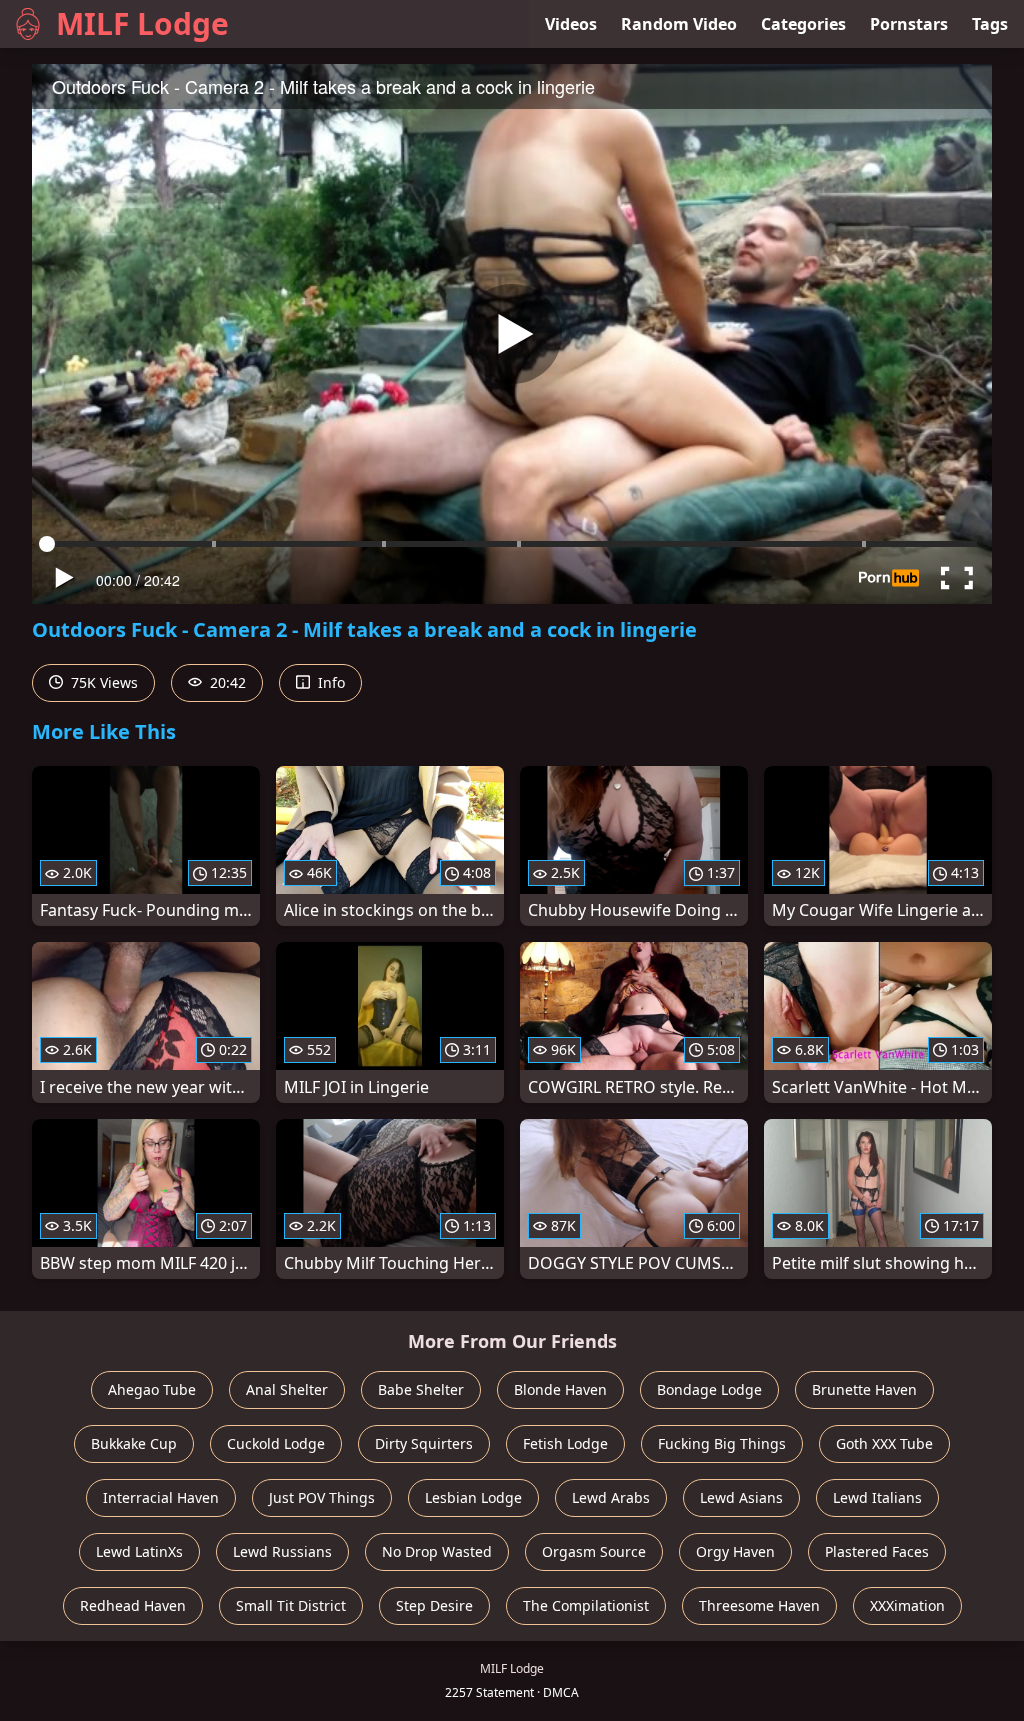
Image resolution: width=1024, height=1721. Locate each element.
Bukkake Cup (134, 1443)
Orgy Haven (735, 1551)
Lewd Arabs (611, 1497)
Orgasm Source (594, 1551)
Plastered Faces (877, 1551)
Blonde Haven (560, 1389)
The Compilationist (586, 1605)
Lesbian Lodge (473, 1497)
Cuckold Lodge (276, 1443)
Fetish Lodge (565, 1443)
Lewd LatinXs (139, 1551)
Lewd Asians (741, 1497)
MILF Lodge (142, 23)
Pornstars (909, 24)
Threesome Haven (759, 1605)
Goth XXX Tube (884, 1443)
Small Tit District (291, 1605)
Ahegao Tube (152, 1389)
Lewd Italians (877, 1497)
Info (329, 682)
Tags (990, 24)
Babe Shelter (421, 1389)
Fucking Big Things (722, 1443)
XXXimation (907, 1605)
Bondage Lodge (709, 1389)
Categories (803, 24)
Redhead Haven (133, 1605)
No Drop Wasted (437, 1551)
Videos (571, 24)
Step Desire (434, 1605)
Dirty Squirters (424, 1443)
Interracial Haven (161, 1497)
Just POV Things (322, 1497)
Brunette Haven (864, 1389)
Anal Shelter (287, 1389)
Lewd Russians (282, 1551)
